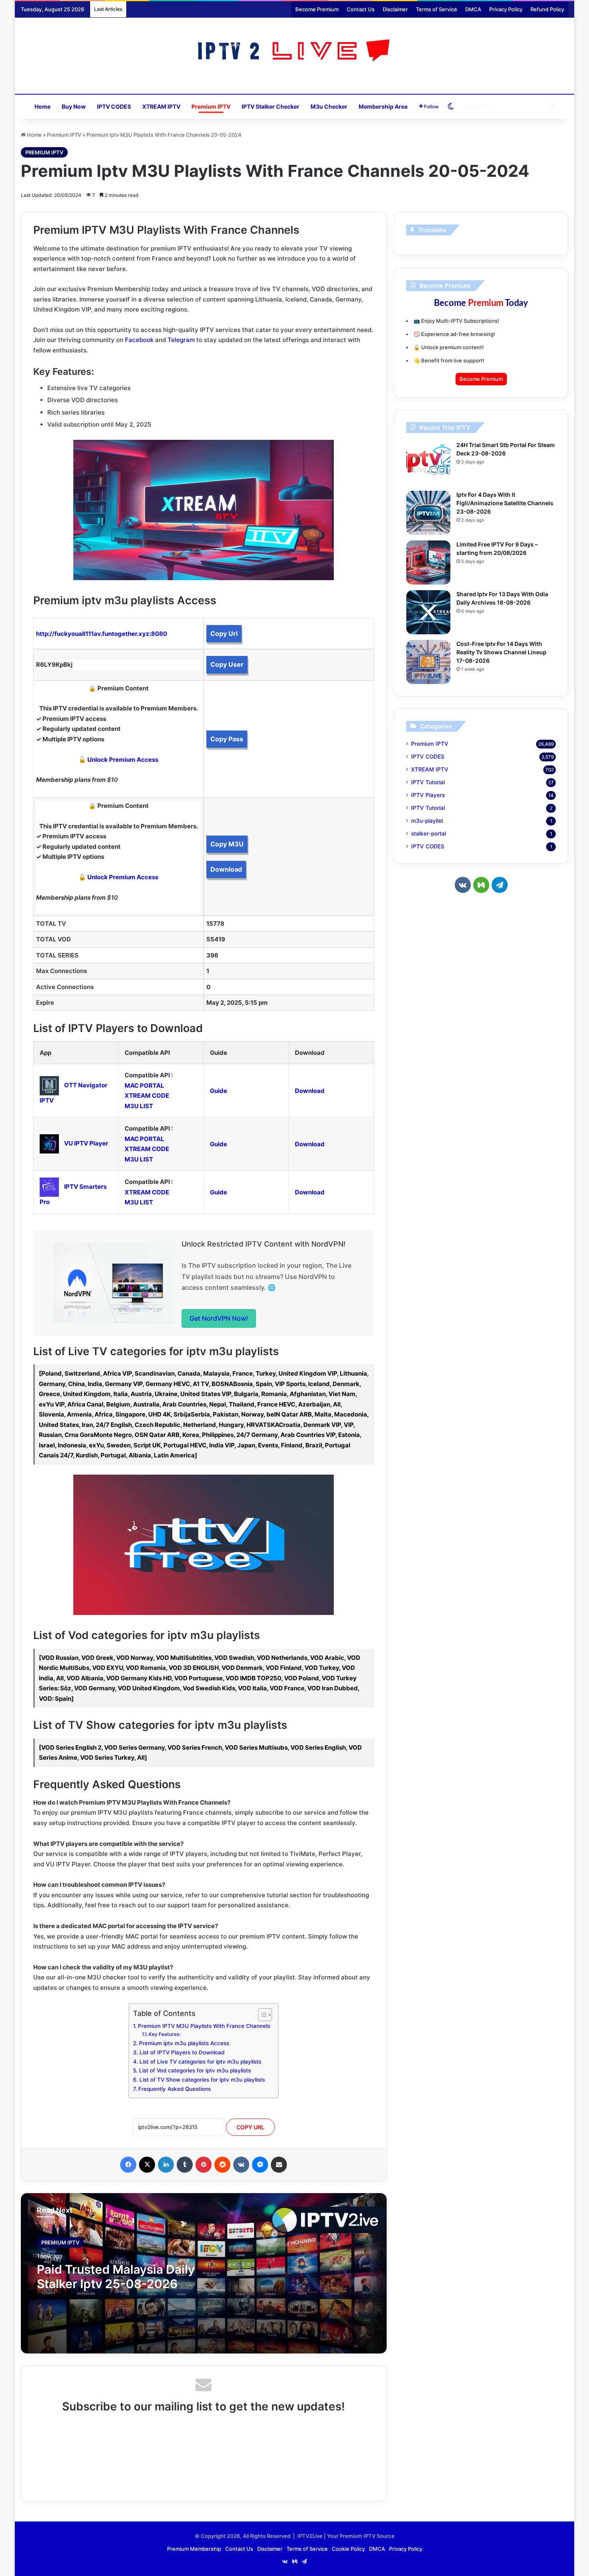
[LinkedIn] (166, 2165)
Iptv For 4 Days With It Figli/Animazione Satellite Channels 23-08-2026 (505, 503)
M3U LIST (139, 1106)
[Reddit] (222, 2165)
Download (226, 869)
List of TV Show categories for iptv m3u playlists (202, 2080)
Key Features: (165, 2034)
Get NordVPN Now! (219, 1318)
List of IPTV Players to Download (182, 2052)
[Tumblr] (185, 2165)
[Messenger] (260, 2165)
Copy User (227, 664)
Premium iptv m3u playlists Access (184, 2043)
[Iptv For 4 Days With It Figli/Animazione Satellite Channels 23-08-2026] (428, 513)
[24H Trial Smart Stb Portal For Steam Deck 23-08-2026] (428, 463)
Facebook (139, 340)
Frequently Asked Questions (174, 2089)
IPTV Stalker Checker (270, 106)
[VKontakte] (241, 2165)
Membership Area (383, 106)
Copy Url (224, 633)
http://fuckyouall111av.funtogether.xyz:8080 (102, 634)
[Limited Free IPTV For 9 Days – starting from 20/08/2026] (428, 563)
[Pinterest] (204, 2165)
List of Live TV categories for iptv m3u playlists (200, 2062)
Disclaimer (395, 9)
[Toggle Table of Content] (261, 2015)
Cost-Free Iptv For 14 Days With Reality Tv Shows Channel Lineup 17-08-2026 (501, 652)
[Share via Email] (279, 2165)
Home (42, 106)
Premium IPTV (211, 106)
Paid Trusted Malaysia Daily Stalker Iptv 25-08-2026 (116, 2277)
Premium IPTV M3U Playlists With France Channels (204, 2026)
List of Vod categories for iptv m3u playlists (195, 2070)
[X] (147, 2165)
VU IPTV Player (86, 1143)
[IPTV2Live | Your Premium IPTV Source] (295, 52)
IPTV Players (428, 795)
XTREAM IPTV (161, 106)
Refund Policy (547, 9)
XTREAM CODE (147, 1096)
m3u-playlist (427, 821)
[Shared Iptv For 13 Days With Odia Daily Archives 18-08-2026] (428, 612)
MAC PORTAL (144, 1086)
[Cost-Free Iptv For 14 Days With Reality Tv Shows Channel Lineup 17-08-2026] (428, 662)
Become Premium (317, 9)
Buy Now (74, 106)
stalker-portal (429, 834)
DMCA (473, 9)
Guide (219, 1091)
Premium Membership (194, 2549)
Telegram (181, 340)
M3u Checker (329, 106)
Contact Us (361, 9)
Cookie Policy (348, 2549)
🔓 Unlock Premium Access (118, 760)
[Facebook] (128, 2165)
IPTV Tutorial (428, 782)
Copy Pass (227, 739)
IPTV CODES (114, 106)
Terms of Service (437, 9)
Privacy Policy (506, 9)
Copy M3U (227, 844)
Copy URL (250, 2127)
